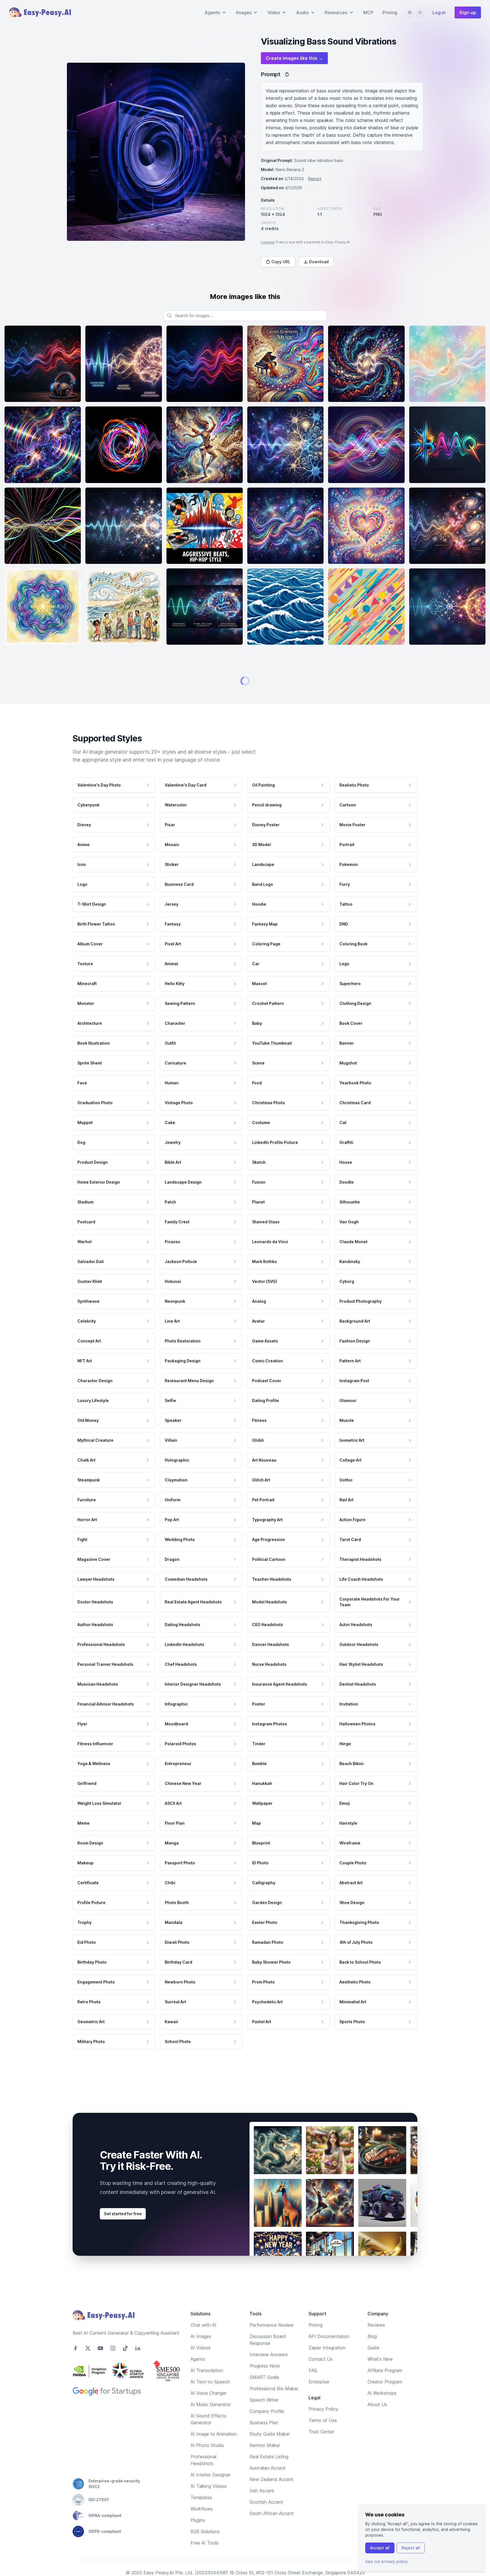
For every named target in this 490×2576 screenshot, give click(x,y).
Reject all (411, 2548)
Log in (439, 12)
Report (315, 179)
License (268, 242)
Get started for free (123, 2538)
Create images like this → (294, 58)
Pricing (390, 12)
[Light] (420, 12)
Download (319, 262)
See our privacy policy (386, 2561)
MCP (368, 12)
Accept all (380, 2548)
